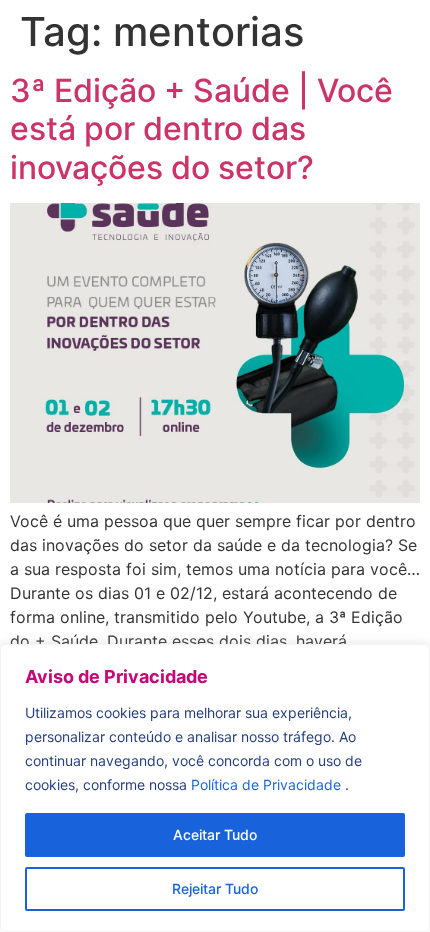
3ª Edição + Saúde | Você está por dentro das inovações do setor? (201, 129)
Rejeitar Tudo (215, 888)
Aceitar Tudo (215, 834)
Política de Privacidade (268, 784)
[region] (215, 788)
